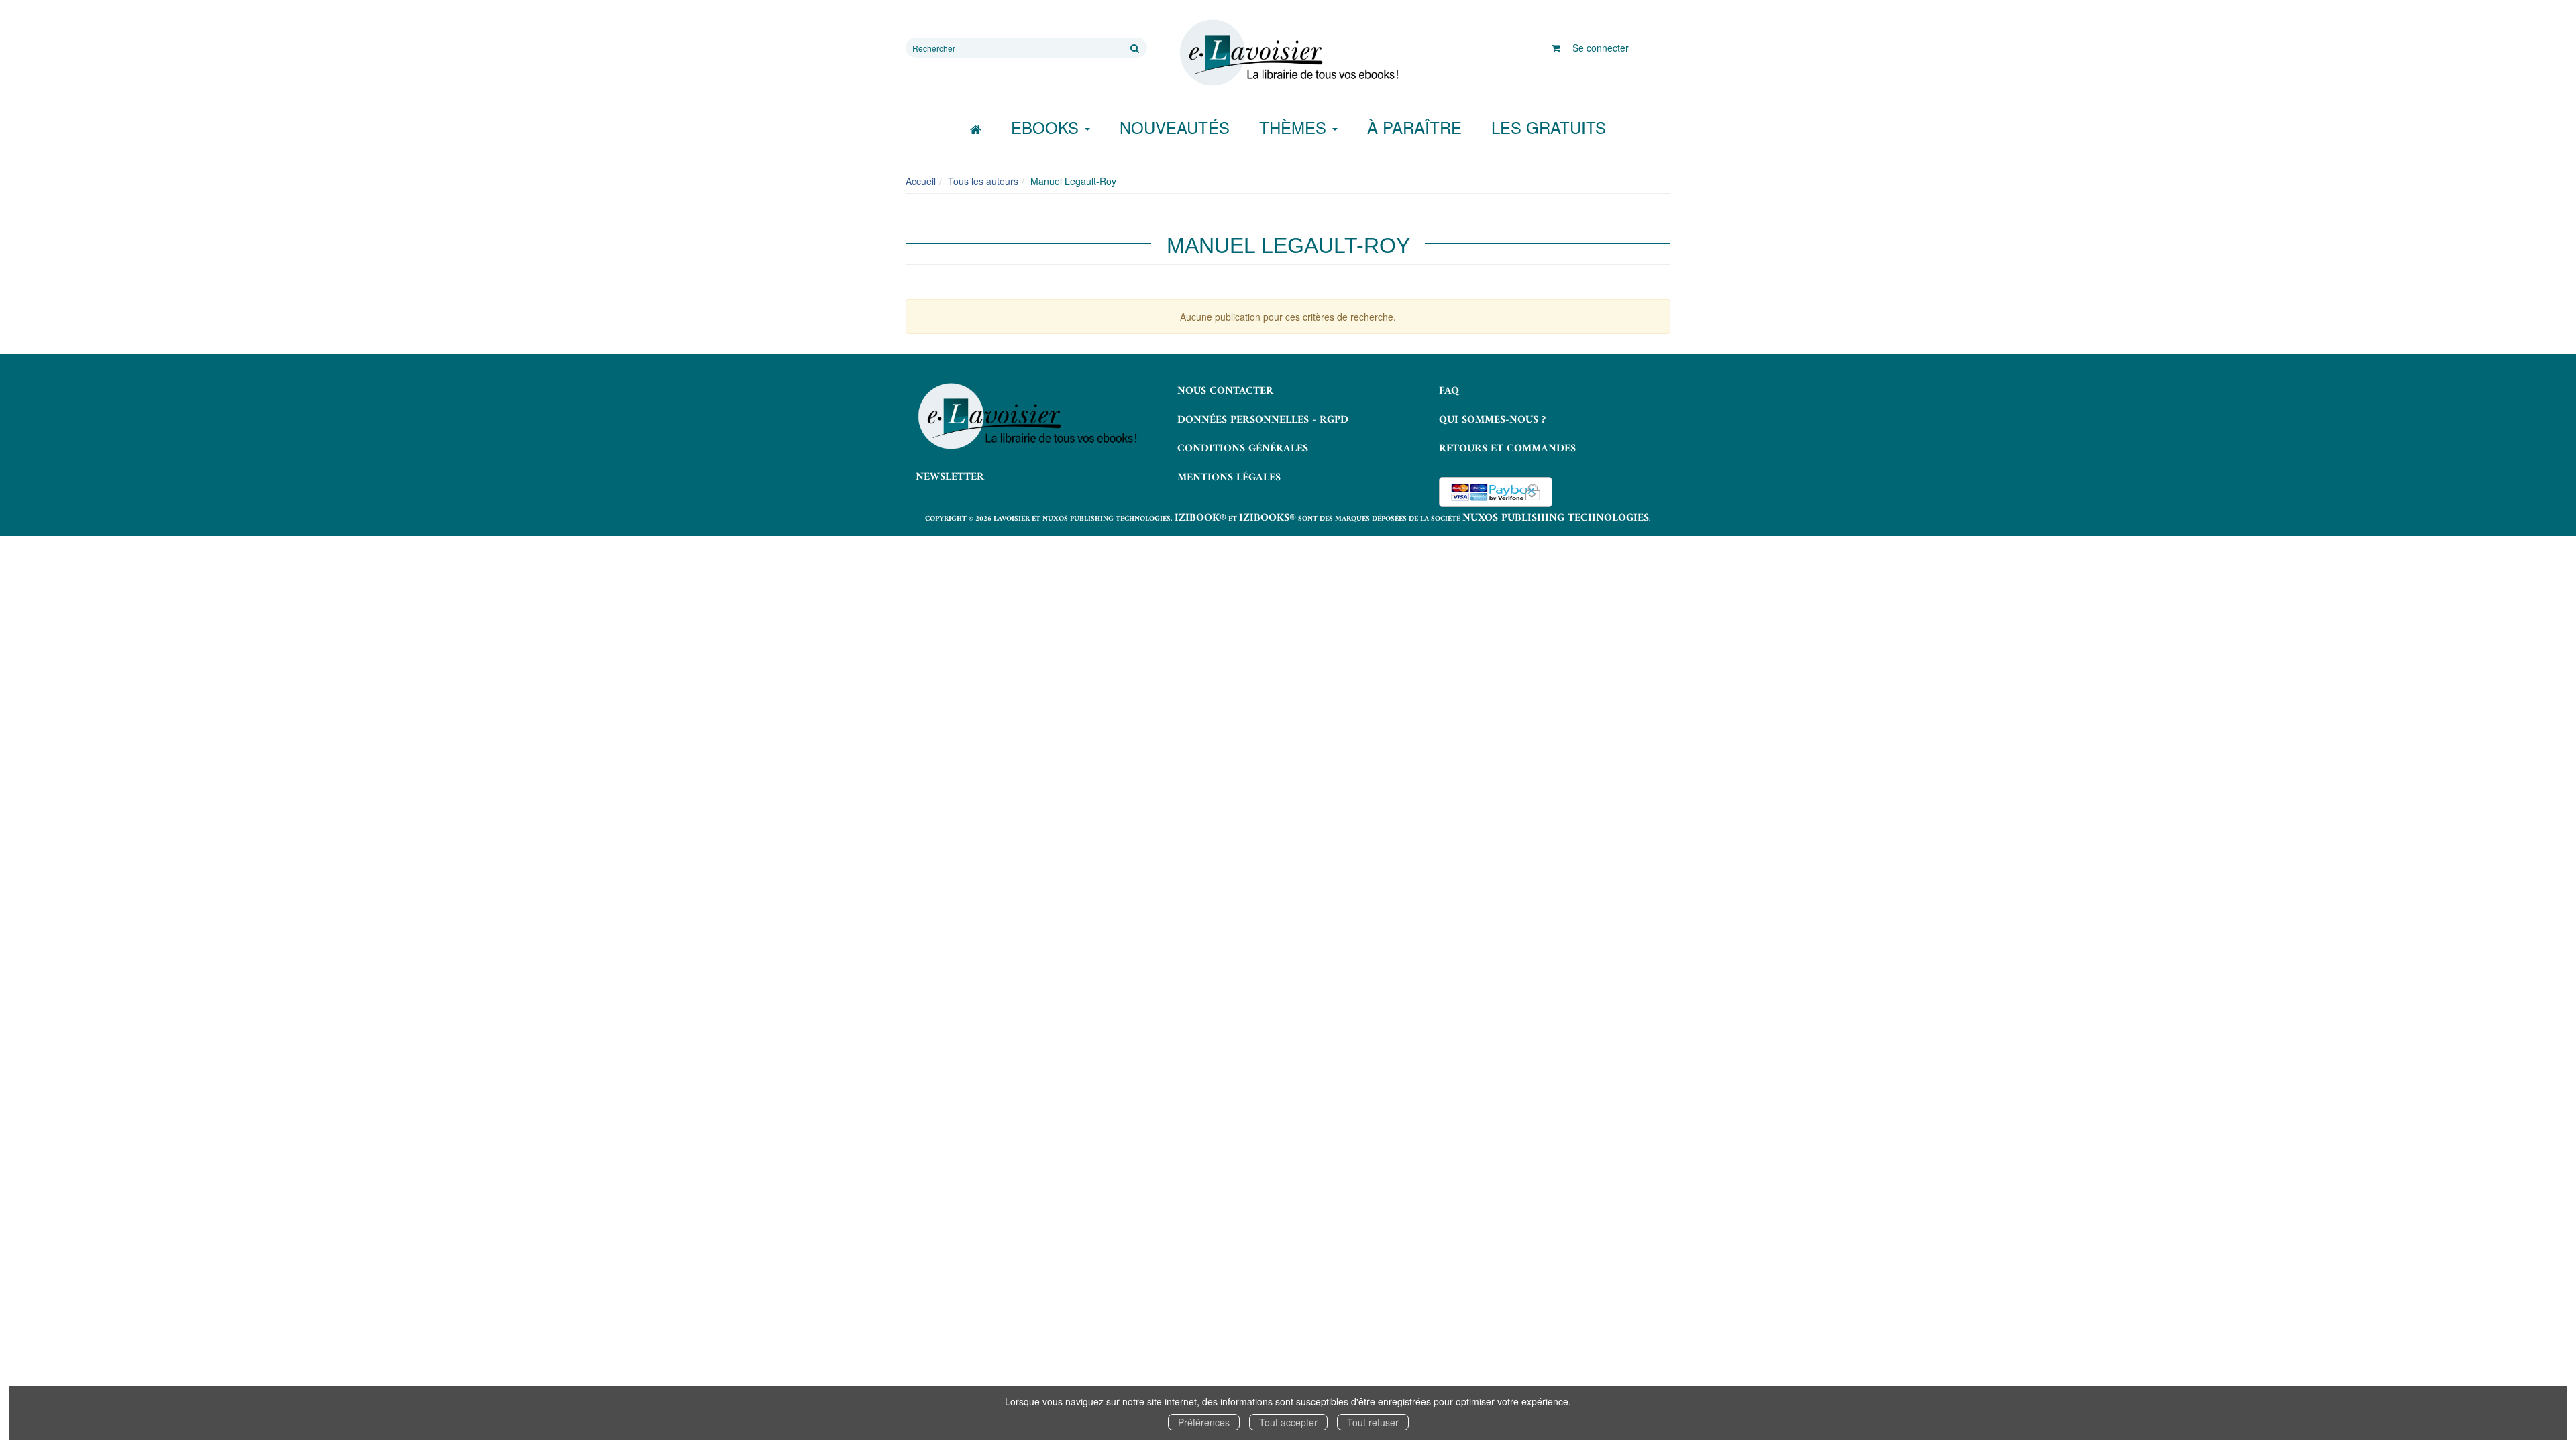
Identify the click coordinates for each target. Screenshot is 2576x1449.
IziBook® (1200, 518)
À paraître (1414, 127)
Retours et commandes (1507, 449)
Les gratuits (1549, 127)
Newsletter (950, 477)
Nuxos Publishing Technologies (1556, 518)
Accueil (921, 181)
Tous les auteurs (983, 181)
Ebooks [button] (1047, 127)
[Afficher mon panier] (1556, 48)
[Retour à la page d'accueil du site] (1288, 53)
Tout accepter (1288, 1422)
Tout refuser (1373, 1422)
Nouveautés (1175, 127)
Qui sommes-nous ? (1492, 420)
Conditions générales (1243, 449)
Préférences (1204, 1422)
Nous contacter (1225, 391)
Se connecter (1601, 48)
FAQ (1449, 391)
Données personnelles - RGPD (1263, 420)
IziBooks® (1268, 518)
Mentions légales (1229, 478)
